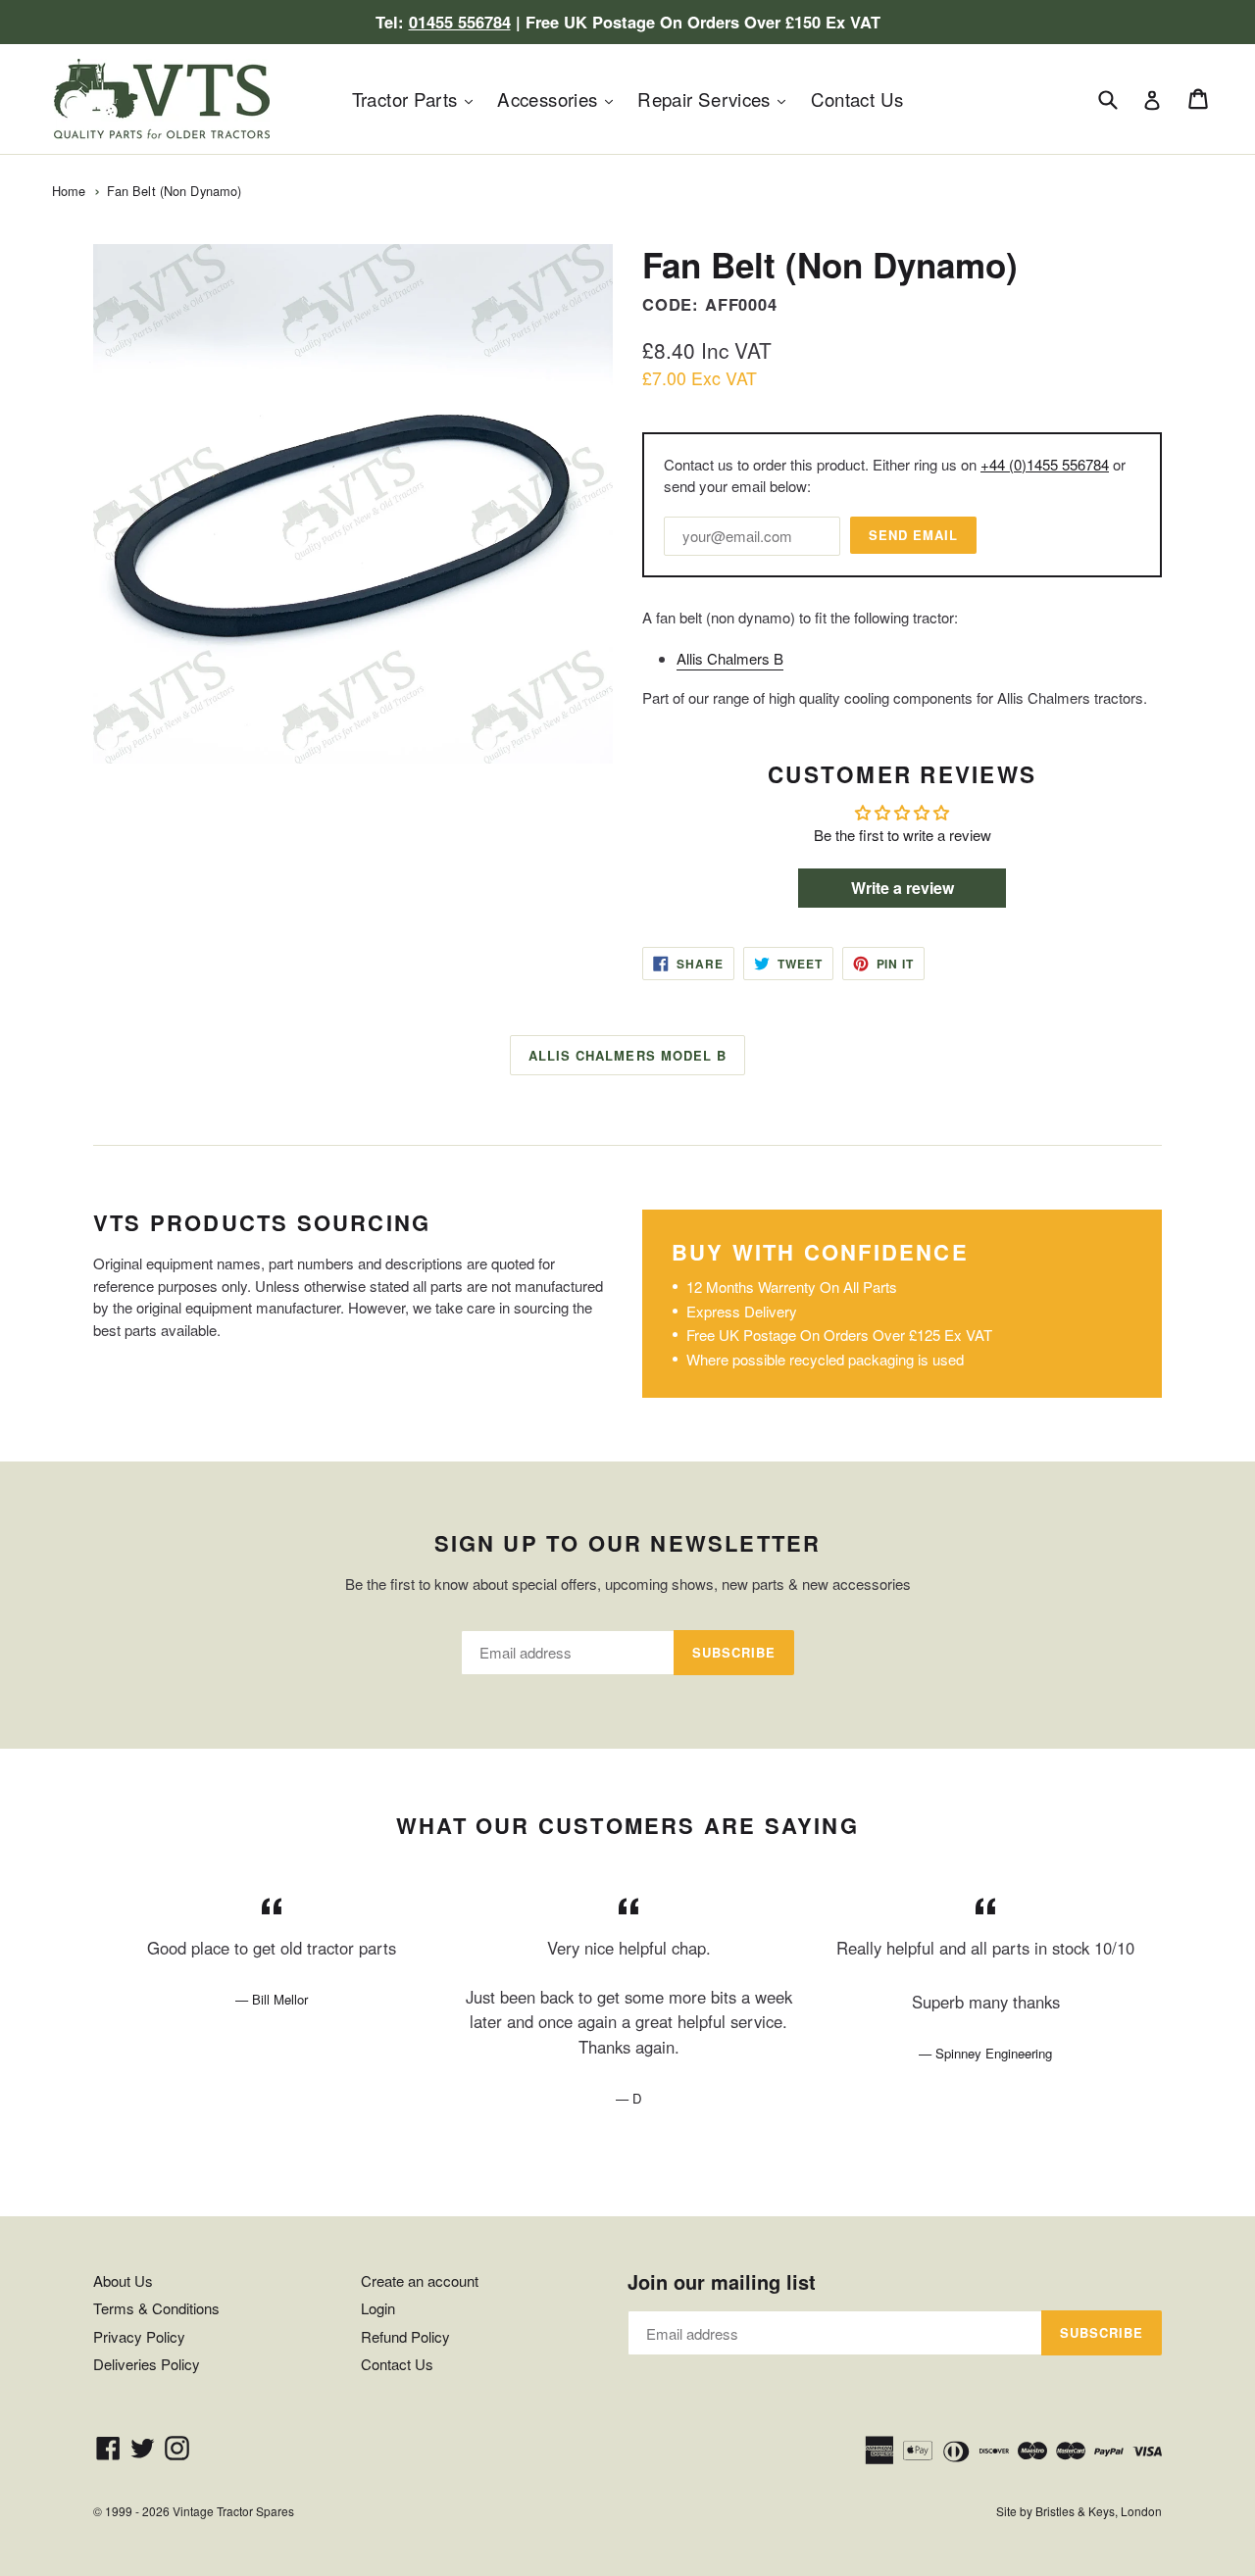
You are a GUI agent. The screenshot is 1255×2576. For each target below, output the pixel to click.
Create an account (420, 2280)
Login (378, 2308)
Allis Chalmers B (730, 658)
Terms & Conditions (156, 2308)
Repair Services (716, 98)
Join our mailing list (722, 2282)
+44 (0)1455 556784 (1045, 464)
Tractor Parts (417, 98)
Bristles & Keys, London (1099, 2511)
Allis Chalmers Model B (627, 1055)
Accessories (560, 98)
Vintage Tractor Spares (233, 2511)
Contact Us (857, 99)
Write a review (903, 888)
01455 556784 (460, 22)
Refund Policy (405, 2336)
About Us (123, 2280)
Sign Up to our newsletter (628, 1543)
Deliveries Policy (147, 2364)
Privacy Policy (139, 2336)
